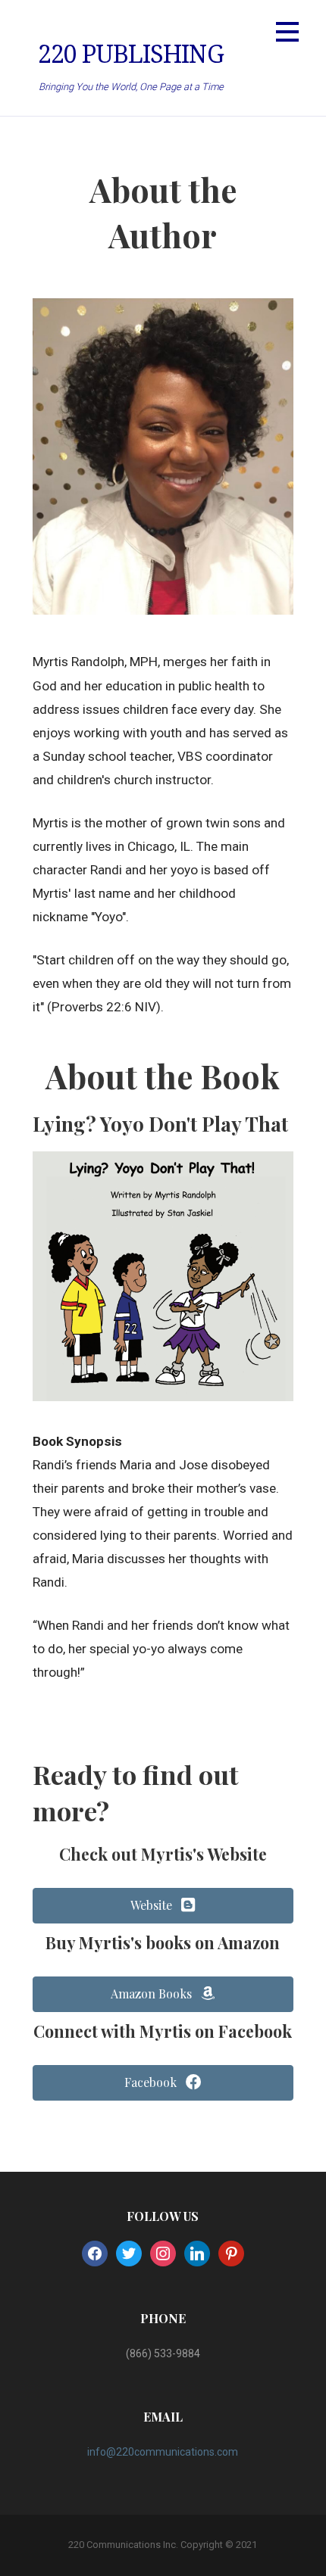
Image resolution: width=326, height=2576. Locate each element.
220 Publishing (131, 55)
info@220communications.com (163, 2452)
